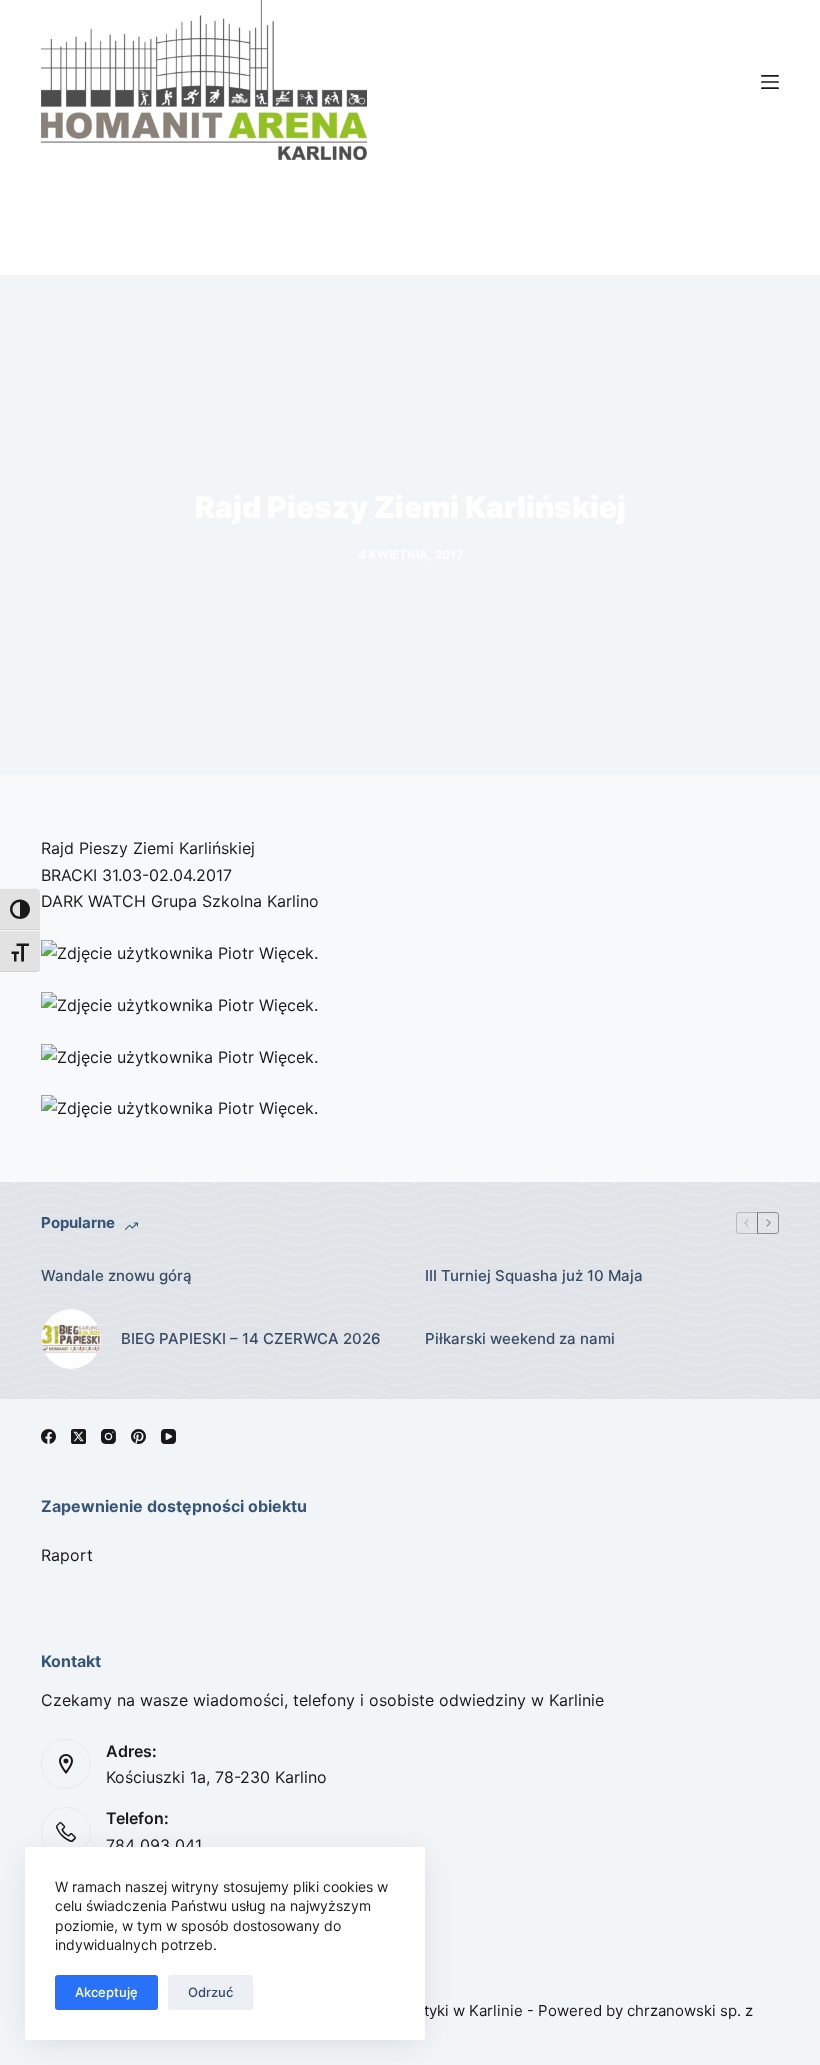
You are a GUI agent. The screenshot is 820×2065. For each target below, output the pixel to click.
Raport (67, 1555)
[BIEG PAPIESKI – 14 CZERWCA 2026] (71, 1339)
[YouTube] (168, 1436)
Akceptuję (106, 1992)
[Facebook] (48, 1436)
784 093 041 (154, 1845)
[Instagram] (108, 1436)
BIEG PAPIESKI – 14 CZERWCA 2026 (251, 1338)
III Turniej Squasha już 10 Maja (534, 1275)
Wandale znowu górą (116, 1275)
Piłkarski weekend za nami (520, 1338)
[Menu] (770, 82)
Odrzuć (210, 1992)
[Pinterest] (138, 1436)
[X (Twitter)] (78, 1436)
